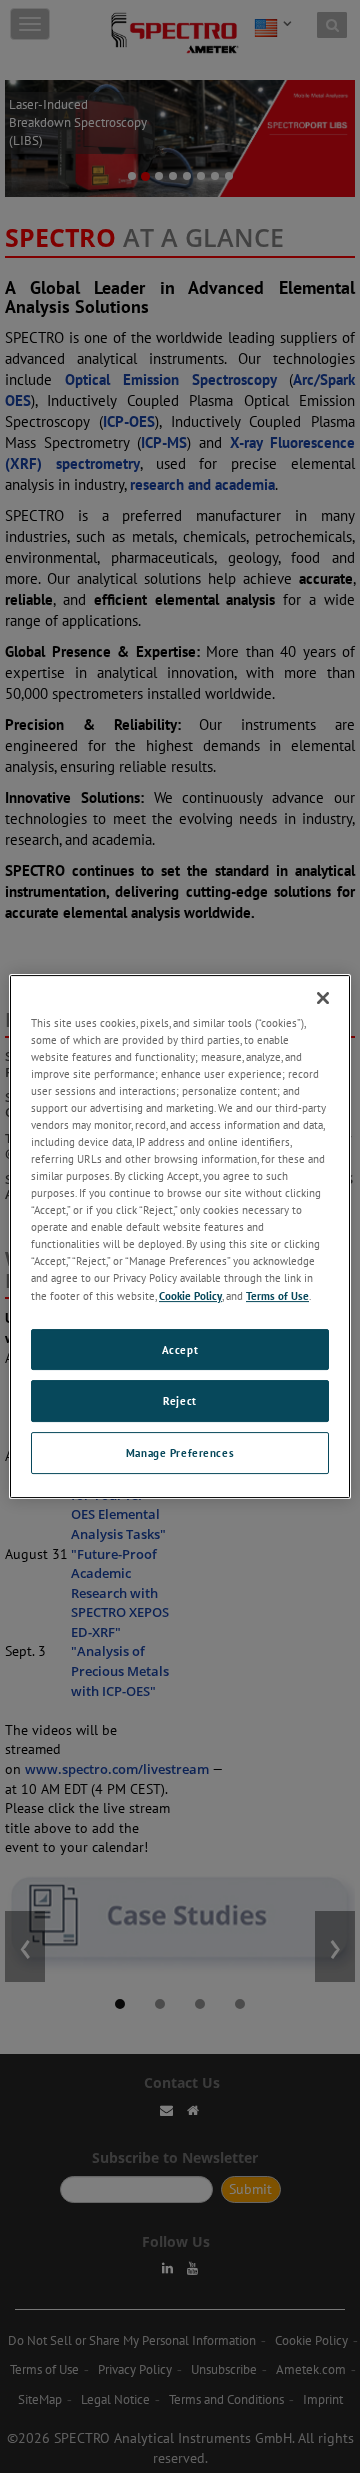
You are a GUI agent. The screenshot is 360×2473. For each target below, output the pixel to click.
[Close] (323, 998)
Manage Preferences (180, 1452)
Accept (180, 1349)
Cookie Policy (190, 1295)
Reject (179, 1401)
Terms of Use (277, 1295)
